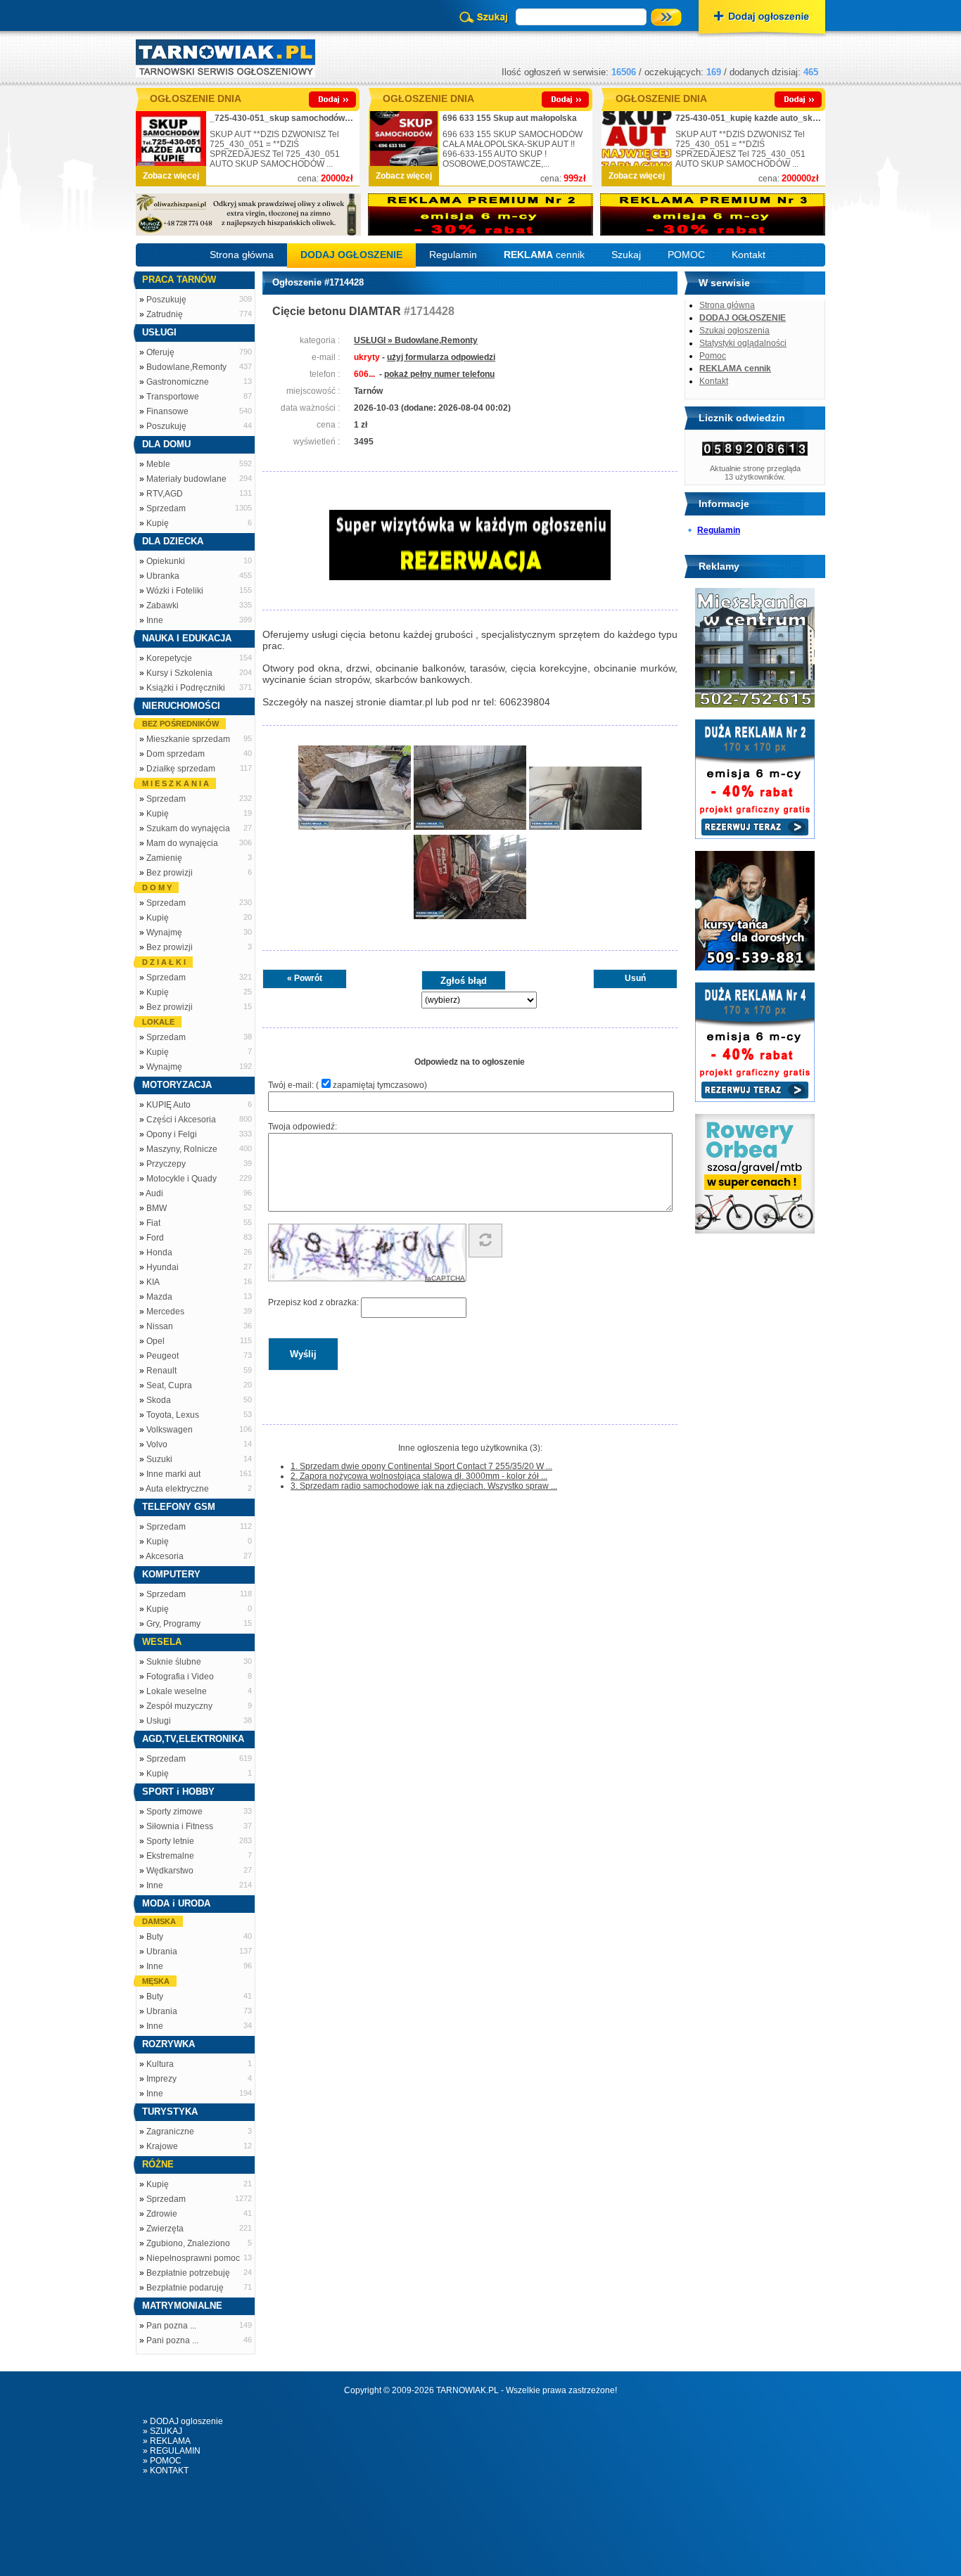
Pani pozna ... (172, 2340)
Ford (155, 1238)
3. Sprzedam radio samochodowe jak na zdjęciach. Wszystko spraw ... (424, 1486)
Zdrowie (162, 2214)
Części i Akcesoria (181, 1120)
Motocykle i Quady (182, 1179)
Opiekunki (166, 561)
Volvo (157, 1444)
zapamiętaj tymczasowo (378, 1085)
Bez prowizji (170, 873)
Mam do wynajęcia (182, 843)
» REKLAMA (167, 2441)
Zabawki (163, 605)
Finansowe (167, 411)
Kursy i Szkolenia (179, 673)
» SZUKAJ (163, 2431)
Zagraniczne (170, 2132)
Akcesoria (165, 1556)
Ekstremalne (170, 1856)
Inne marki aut (173, 1474)
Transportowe (173, 397)
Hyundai (163, 1267)
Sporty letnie (170, 1841)
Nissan (160, 1326)
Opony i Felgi (172, 1134)
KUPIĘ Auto (168, 1105)
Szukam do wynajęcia (188, 828)
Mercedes (165, 1312)
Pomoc (713, 356)
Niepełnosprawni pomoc (193, 2258)
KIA (153, 1282)
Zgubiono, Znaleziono (188, 2243)
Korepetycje (169, 658)
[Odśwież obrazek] (485, 1241)
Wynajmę (164, 933)
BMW (157, 1208)
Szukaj (626, 255)
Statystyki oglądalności (743, 343)
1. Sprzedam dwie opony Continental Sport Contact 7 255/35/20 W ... (421, 1466)
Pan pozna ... (171, 2326)
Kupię (158, 523)
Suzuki (159, 1459)
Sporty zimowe (174, 1812)
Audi (154, 1193)
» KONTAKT (166, 2471)
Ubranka (163, 576)
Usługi (159, 1721)
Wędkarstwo (170, 1871)
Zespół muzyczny (179, 1706)
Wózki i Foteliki (175, 591)
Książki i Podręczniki (186, 688)
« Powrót (305, 978)
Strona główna (242, 255)
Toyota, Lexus (173, 1415)
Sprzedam (166, 508)
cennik (544, 255)
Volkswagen (170, 1430)
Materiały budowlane (186, 479)
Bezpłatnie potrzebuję (188, 2273)
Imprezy (161, 2079)
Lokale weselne (177, 1691)
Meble (158, 464)
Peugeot (163, 1356)
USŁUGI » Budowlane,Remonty (416, 340)
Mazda (159, 1297)
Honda (159, 1252)
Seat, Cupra (169, 1385)
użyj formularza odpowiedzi (441, 357)
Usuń (635, 978)
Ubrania (162, 1952)
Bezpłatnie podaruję (185, 2288)
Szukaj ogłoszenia (734, 331)
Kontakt (749, 255)
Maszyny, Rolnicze (182, 1149)
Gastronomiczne (178, 382)
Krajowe (162, 2146)
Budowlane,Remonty (186, 367)
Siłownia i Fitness (180, 1826)
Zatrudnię (165, 314)
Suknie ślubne (174, 1662)
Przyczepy (166, 1164)
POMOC (686, 255)
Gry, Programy (173, 1624)
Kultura (160, 2064)
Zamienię (164, 858)
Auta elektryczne (177, 1489)
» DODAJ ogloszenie (183, 2421)
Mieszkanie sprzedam (188, 739)
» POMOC (162, 2461)
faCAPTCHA (445, 1278)
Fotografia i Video (180, 1677)
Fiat (153, 1223)
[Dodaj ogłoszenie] (762, 18)
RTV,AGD (165, 494)
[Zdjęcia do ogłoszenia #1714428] (355, 828)
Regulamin (453, 255)
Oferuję (160, 352)
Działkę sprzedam (181, 769)
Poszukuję (166, 300)
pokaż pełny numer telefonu (439, 374)
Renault (161, 1371)
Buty (155, 1937)
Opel (155, 1341)
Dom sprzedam (176, 754)
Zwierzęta (165, 2229)
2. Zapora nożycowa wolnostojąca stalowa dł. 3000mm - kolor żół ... (419, 1476)
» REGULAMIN (172, 2451)
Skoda (159, 1400)
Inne (155, 620)
